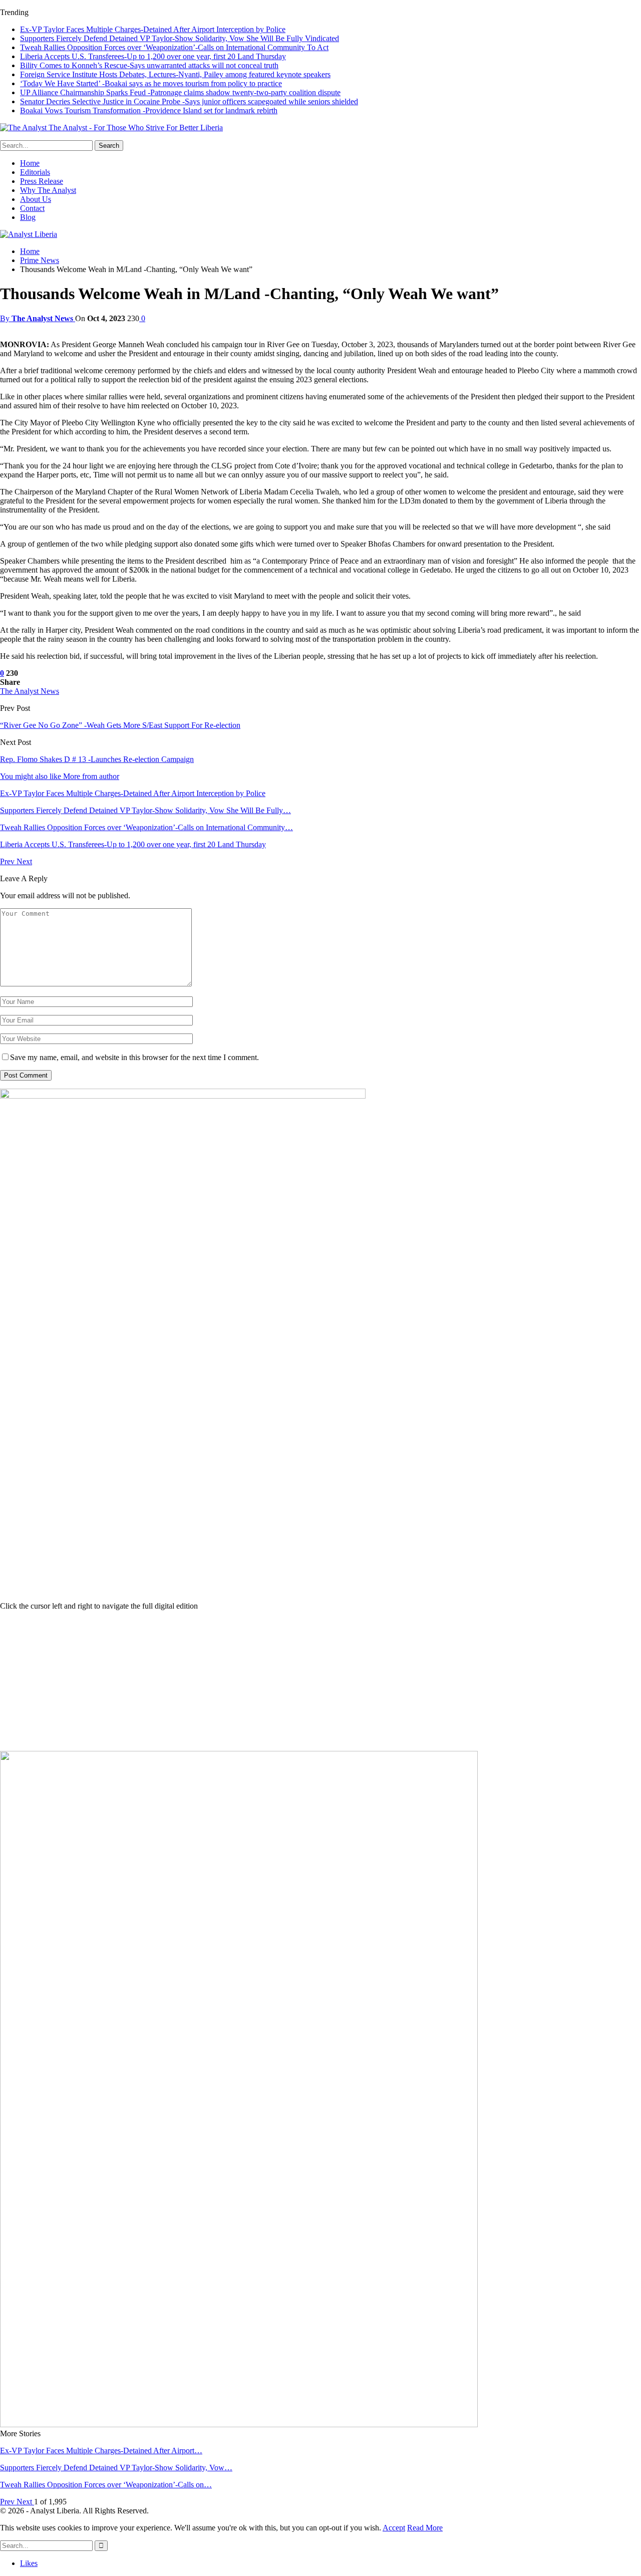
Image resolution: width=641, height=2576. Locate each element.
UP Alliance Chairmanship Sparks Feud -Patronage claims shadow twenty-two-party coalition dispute (180, 92)
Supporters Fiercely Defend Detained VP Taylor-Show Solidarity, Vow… (116, 2468)
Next (24, 861)
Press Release (42, 181)
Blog (28, 217)
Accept (394, 2528)
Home (30, 163)
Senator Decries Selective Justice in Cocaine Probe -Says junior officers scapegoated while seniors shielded (189, 101)
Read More (425, 2528)
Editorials (35, 172)
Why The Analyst (48, 190)
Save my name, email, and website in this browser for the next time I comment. (134, 1057)
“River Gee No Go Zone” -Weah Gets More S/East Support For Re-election (120, 725)
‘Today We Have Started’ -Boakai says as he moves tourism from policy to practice (151, 83)
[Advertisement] (320, 1681)
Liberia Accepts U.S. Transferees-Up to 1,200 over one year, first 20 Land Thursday (153, 56)
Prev (8, 861)
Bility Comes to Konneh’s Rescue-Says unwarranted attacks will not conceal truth (149, 65)
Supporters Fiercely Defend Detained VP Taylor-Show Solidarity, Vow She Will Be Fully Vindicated (180, 38)
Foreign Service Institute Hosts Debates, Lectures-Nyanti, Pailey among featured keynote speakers (175, 74)
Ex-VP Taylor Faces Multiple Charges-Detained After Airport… (101, 2451)
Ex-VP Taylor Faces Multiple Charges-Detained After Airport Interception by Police (153, 29)
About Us (36, 199)
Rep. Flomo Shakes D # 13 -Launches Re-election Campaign (97, 759)
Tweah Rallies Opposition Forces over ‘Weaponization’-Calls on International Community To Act (174, 47)
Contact (32, 208)
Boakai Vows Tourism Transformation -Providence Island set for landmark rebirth (149, 110)
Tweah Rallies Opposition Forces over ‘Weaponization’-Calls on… (106, 2485)
